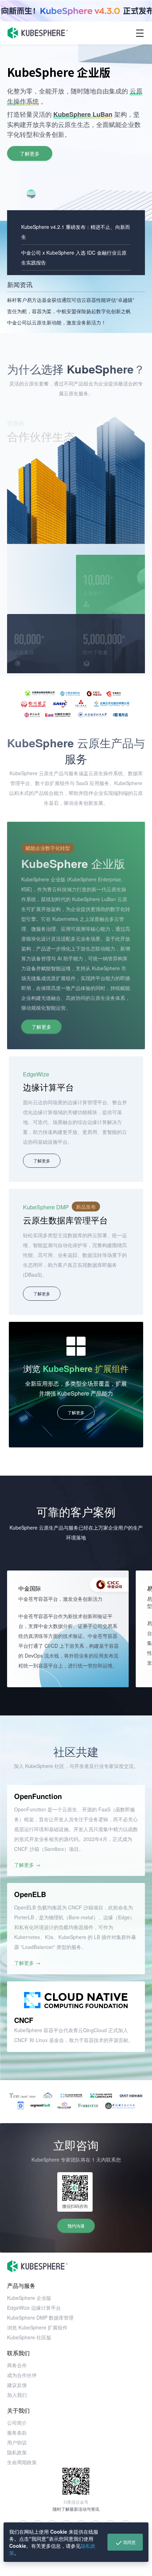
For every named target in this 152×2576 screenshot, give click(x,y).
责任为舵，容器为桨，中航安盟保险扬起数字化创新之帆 (69, 311)
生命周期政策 (22, 2462)
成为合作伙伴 (22, 2375)
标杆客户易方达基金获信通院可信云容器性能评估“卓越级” (71, 300)
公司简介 (17, 2423)
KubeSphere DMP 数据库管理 (40, 2317)
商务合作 (17, 2365)
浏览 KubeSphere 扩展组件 (37, 2327)
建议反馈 (17, 2385)
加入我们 (17, 2395)
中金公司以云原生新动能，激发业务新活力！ (57, 322)
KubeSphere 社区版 (29, 2337)
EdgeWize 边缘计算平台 (34, 2308)
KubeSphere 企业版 (29, 2298)
